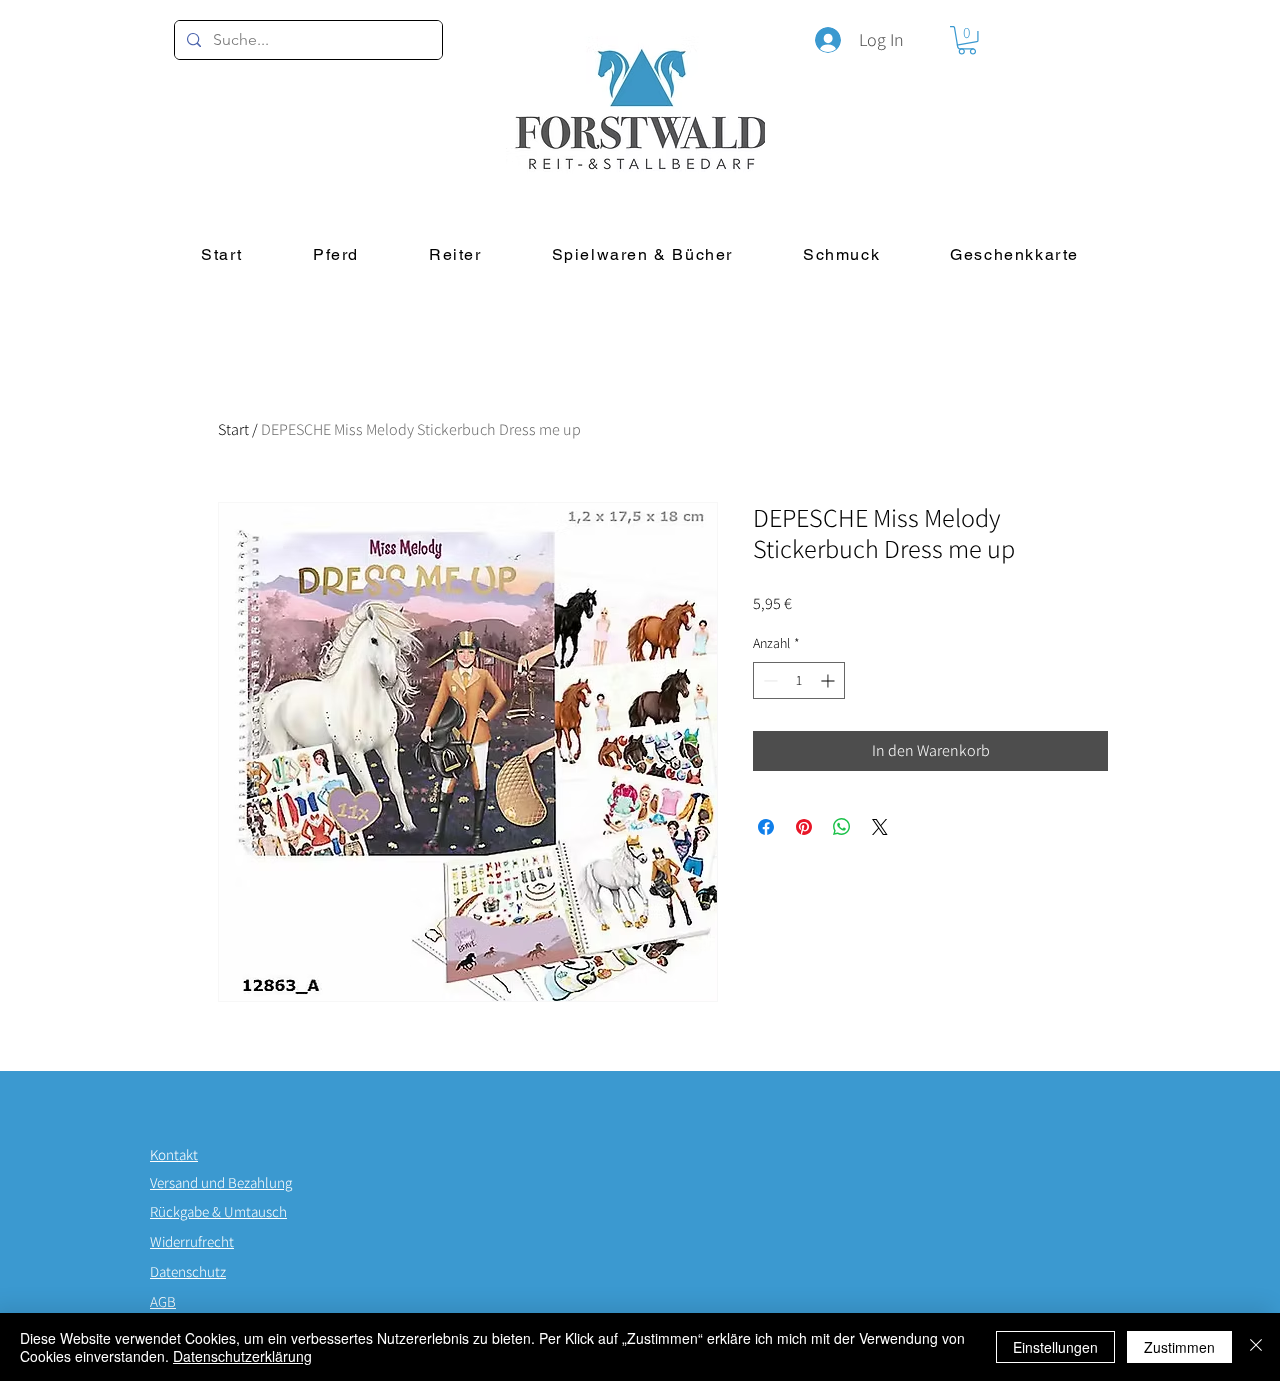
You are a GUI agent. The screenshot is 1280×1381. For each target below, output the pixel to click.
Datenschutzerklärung (242, 1356)
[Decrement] (768, 680)
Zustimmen (1179, 1347)
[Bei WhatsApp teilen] (842, 827)
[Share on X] (880, 827)
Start (233, 429)
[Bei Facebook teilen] (766, 827)
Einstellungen (1055, 1347)
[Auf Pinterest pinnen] (804, 827)
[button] (967, 40)
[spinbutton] (799, 680)
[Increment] (829, 680)
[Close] (1256, 1347)
